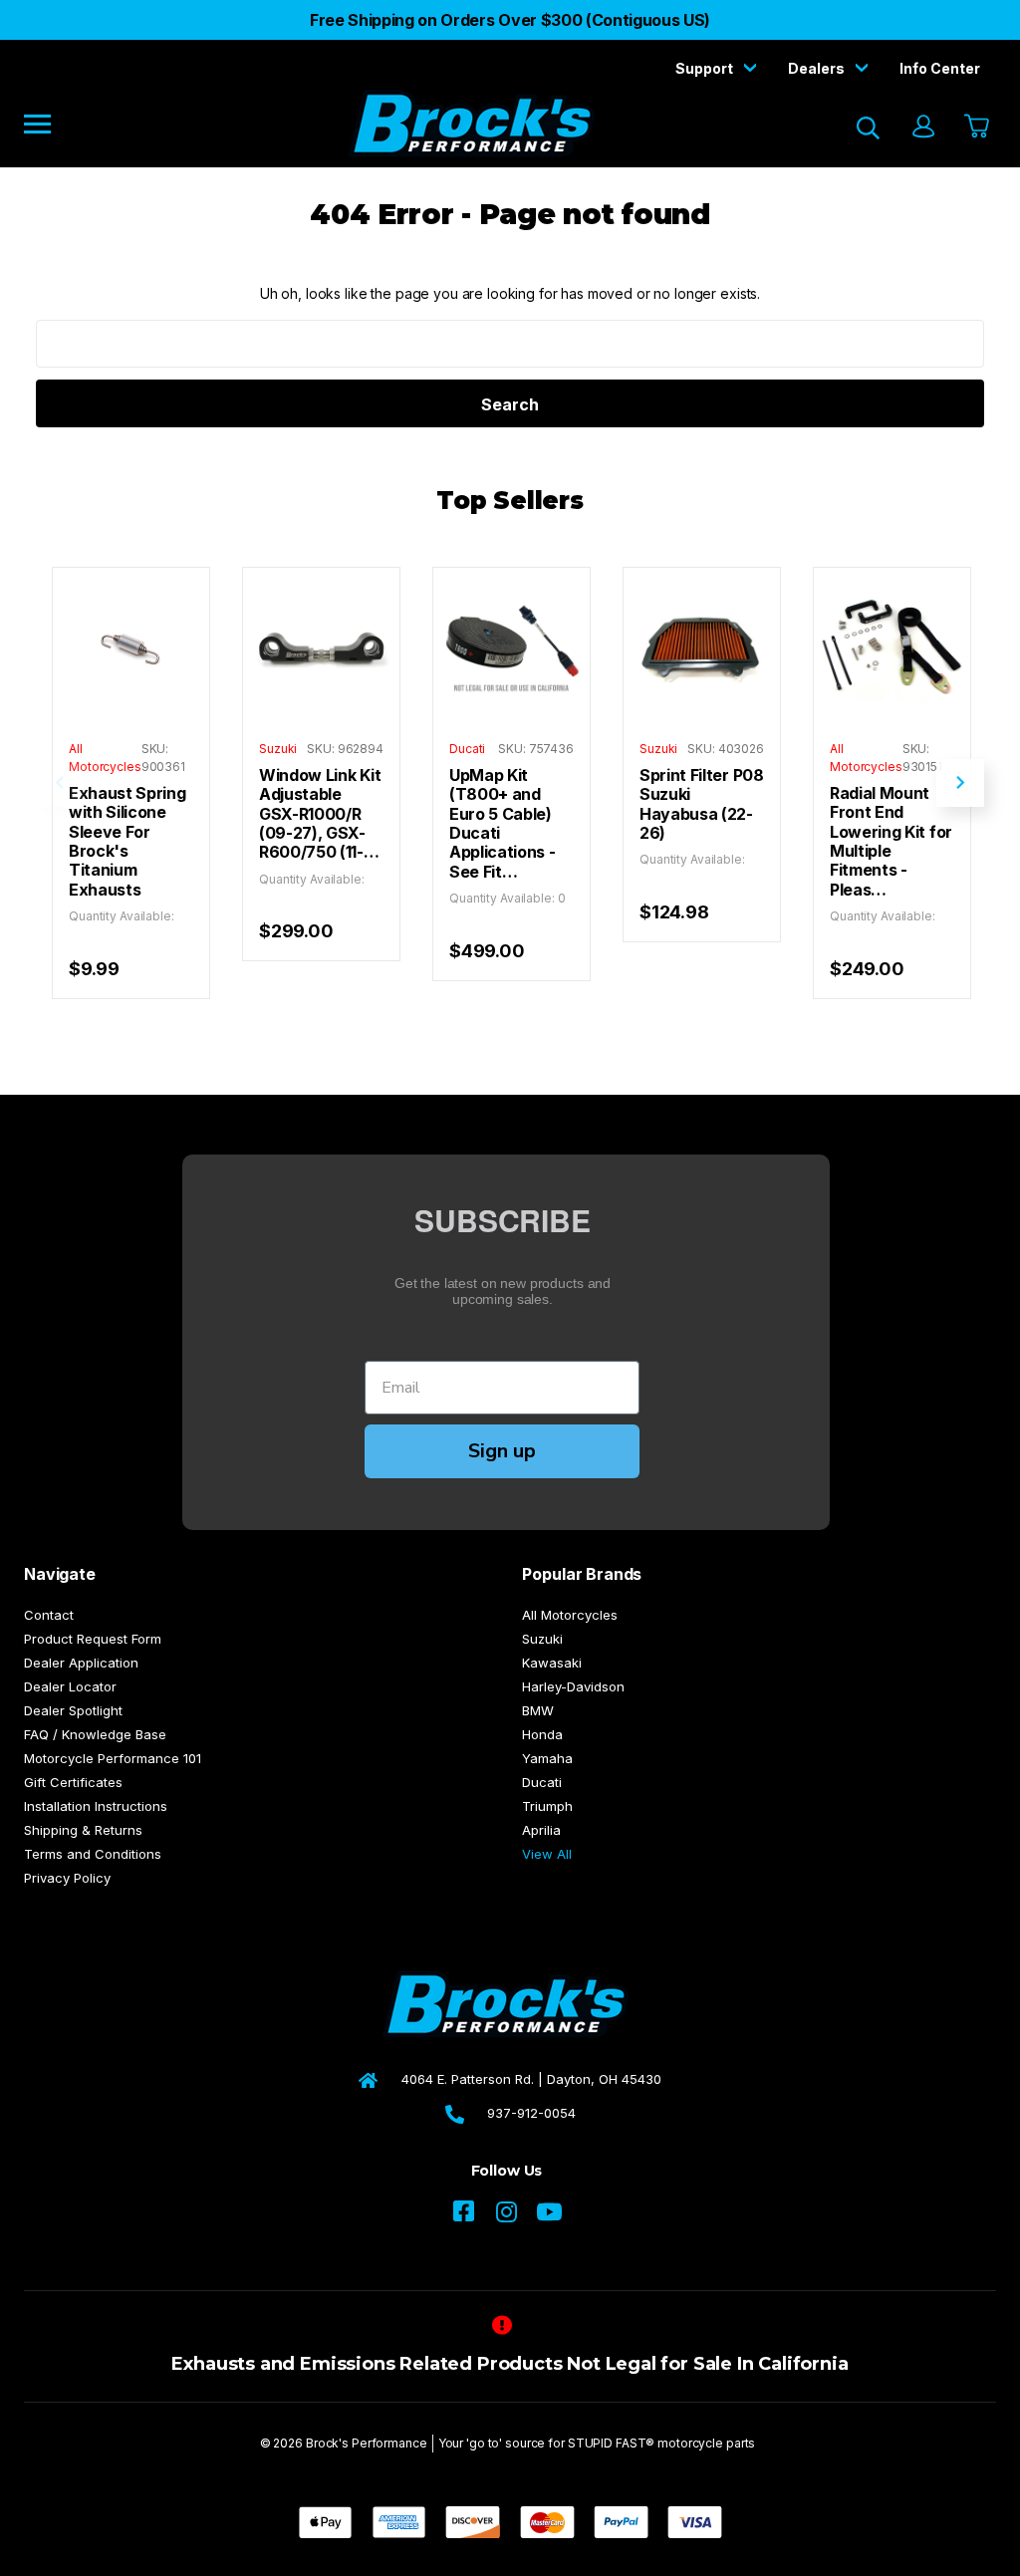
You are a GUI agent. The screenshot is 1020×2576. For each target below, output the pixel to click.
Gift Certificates (73, 1782)
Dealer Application (81, 1663)
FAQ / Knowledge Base (95, 1734)
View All (547, 1854)
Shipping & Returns (83, 1830)
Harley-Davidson (573, 1686)
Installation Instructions (96, 1806)
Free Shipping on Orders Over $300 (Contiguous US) (510, 20)
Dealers (818, 68)
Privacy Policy (67, 1878)
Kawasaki (552, 1663)
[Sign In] (922, 128)
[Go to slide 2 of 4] (960, 783)
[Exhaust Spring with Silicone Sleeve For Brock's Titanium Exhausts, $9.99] (131, 646)
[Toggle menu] (51, 123)
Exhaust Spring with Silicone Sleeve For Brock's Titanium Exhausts (127, 842)
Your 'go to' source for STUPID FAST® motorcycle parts (597, 2443)
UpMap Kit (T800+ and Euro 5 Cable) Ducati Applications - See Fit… (503, 824)
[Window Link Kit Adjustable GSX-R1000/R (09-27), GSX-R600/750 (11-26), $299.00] (321, 646)
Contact (49, 1615)
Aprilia (541, 1830)
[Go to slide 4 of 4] (60, 783)
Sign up (502, 1451)
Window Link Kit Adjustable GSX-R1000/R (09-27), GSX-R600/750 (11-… (320, 814)
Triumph (547, 1806)
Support (706, 68)
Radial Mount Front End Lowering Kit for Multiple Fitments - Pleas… (891, 842)
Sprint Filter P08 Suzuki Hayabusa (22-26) (702, 804)
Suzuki (542, 1639)
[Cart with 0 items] (975, 128)
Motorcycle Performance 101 (113, 1758)
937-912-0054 (531, 2113)
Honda (542, 1734)
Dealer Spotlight (73, 1710)
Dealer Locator (70, 1686)
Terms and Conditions (93, 1854)
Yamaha (547, 1758)
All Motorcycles (570, 1615)
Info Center (940, 68)
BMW (538, 1710)
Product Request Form (93, 1639)
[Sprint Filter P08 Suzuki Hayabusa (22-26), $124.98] (702, 646)
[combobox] (510, 344)
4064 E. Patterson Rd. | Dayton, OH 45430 (531, 2079)
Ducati (542, 1782)
